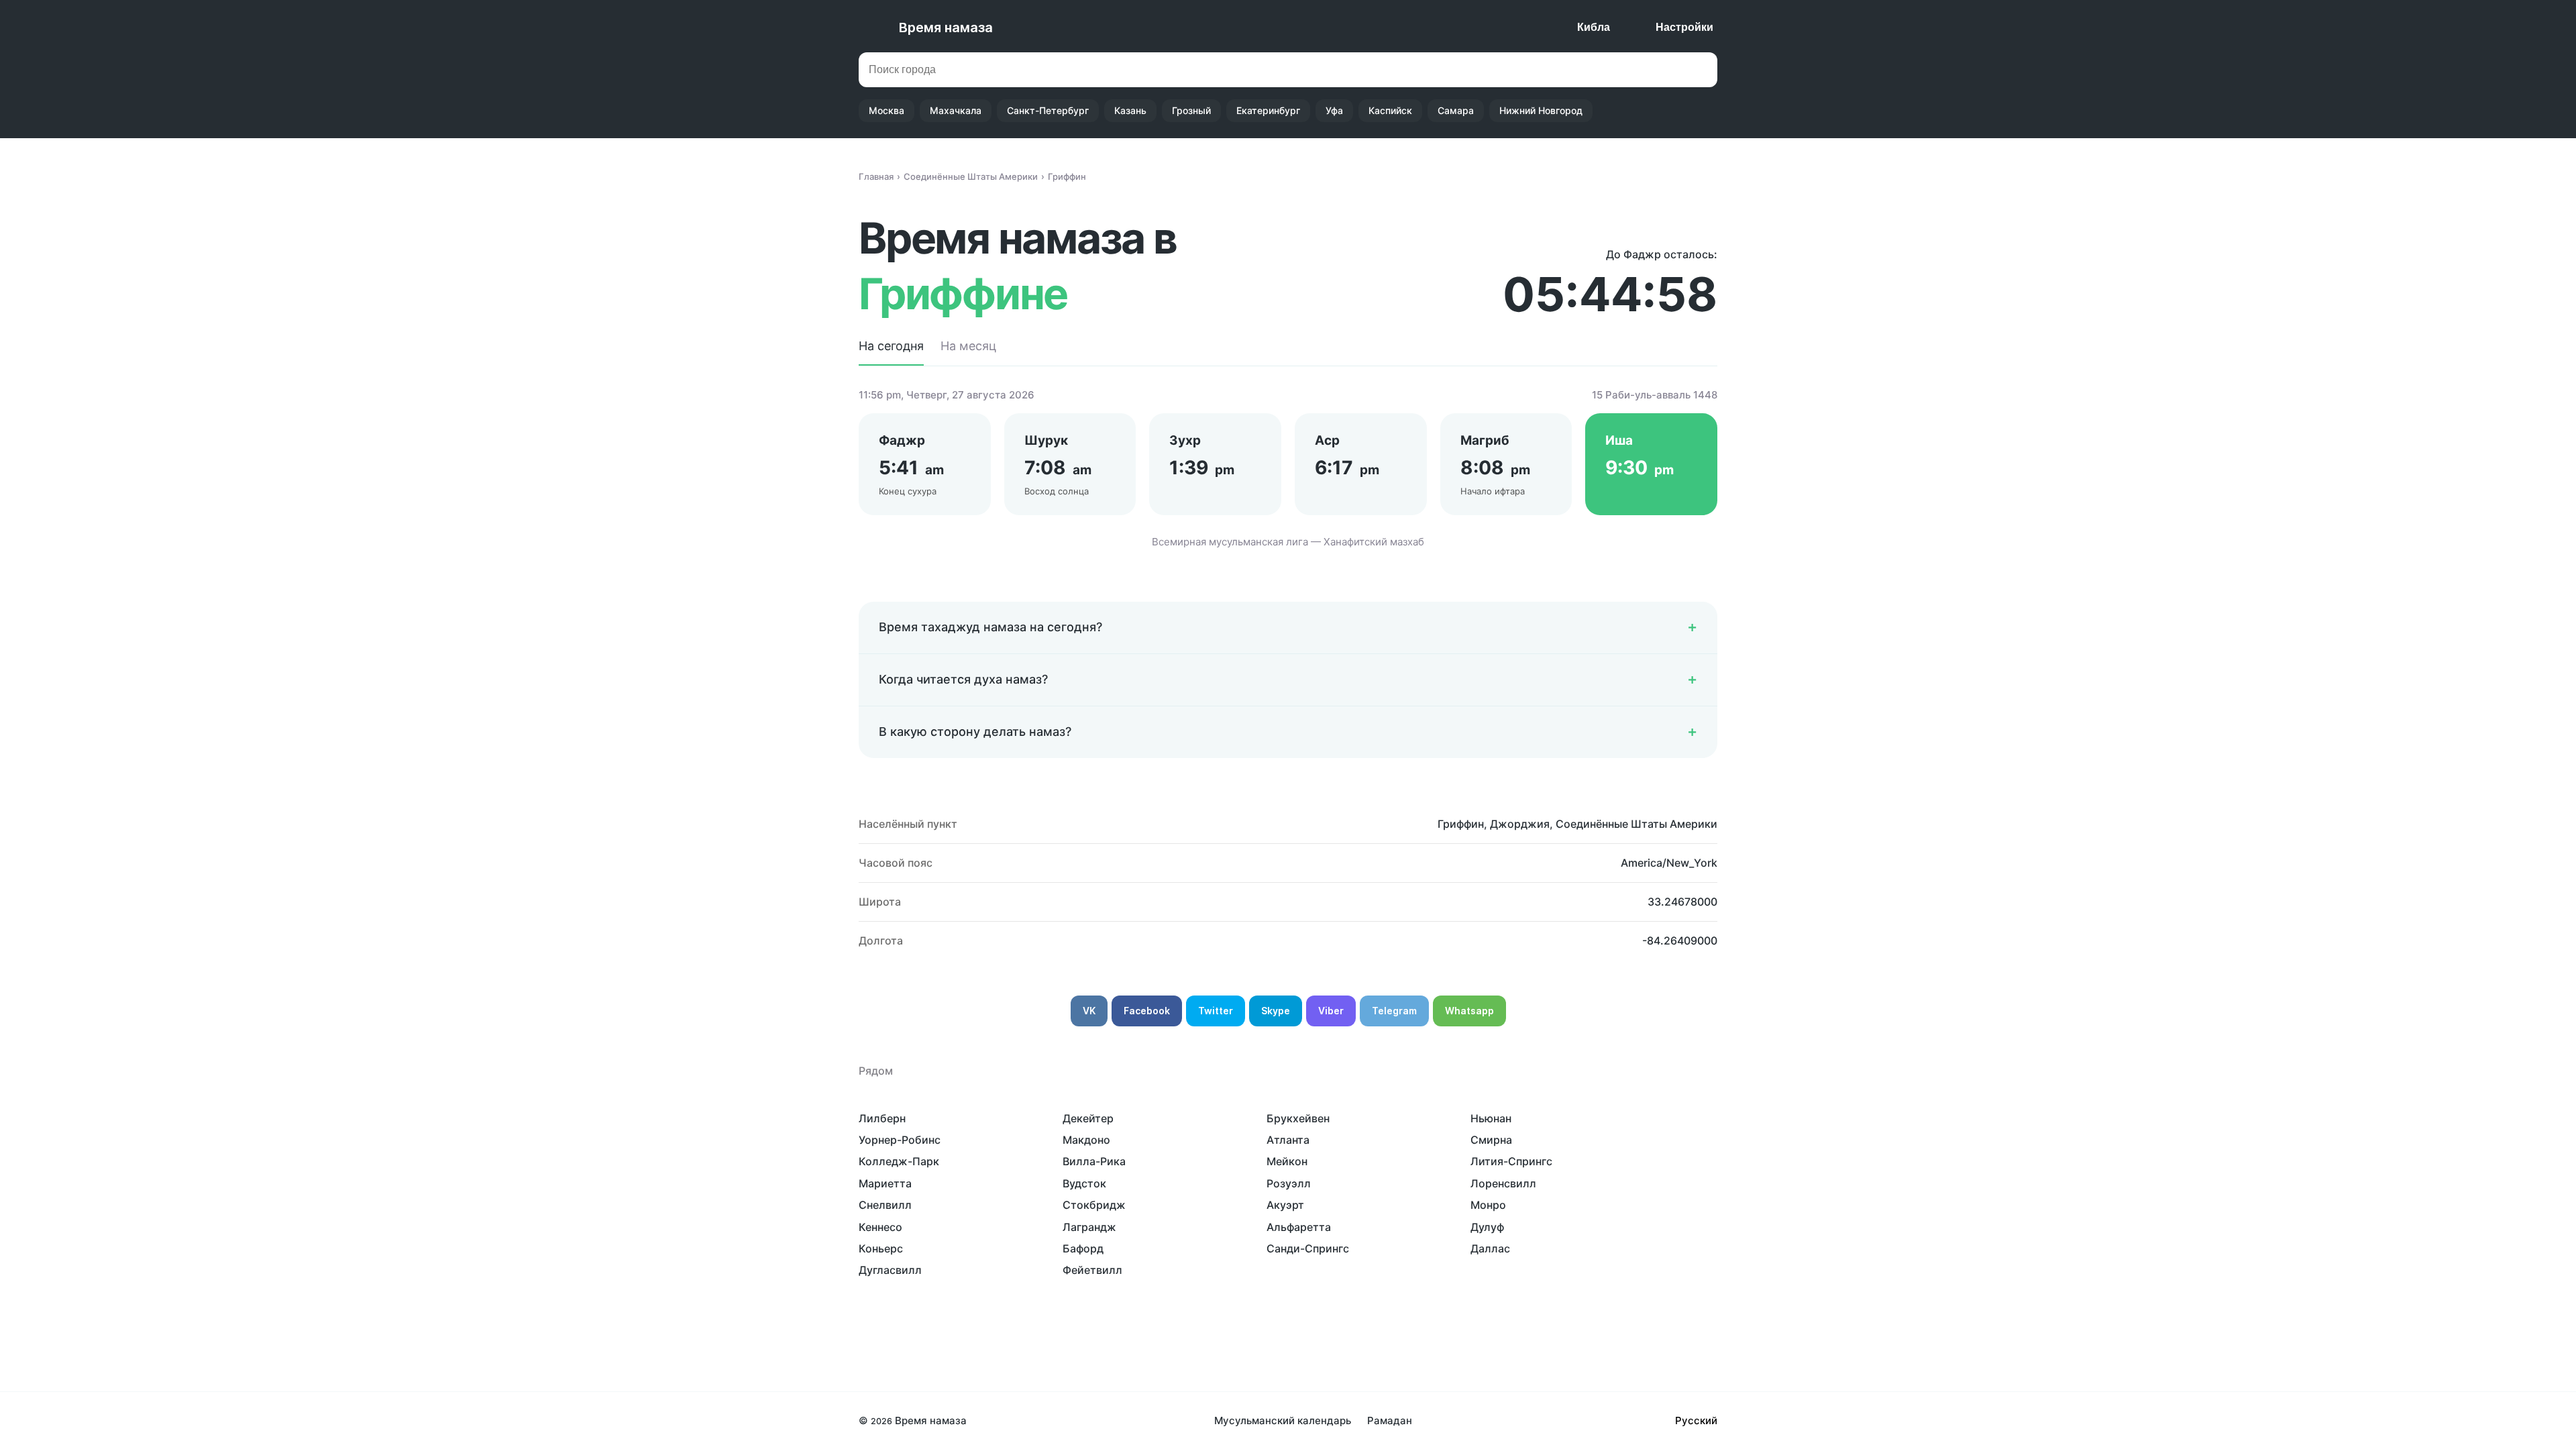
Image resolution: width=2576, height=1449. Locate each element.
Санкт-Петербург (1048, 110)
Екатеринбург (1268, 110)
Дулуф (1487, 1227)
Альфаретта (1299, 1227)
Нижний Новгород (1541, 110)
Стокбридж (1094, 1205)
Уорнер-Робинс (900, 1140)
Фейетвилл (1092, 1270)
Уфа (1334, 110)
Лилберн (882, 1118)
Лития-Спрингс (1511, 1161)
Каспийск (1390, 110)
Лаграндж (1089, 1227)
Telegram (1394, 1011)
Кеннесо (880, 1227)
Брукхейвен (1298, 1118)
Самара (1456, 110)
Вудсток (1084, 1183)
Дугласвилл (890, 1270)
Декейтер (1088, 1118)
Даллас (1490, 1248)
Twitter (1216, 1011)
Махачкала (956, 110)
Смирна (1491, 1140)
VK (1089, 1011)
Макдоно (1086, 1140)
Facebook (1147, 1011)
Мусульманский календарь (1283, 1420)
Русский (1696, 1420)
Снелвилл (885, 1205)
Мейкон (1287, 1161)
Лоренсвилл (1503, 1183)
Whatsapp (1469, 1011)
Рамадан (1390, 1420)
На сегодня (891, 346)
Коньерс (881, 1248)
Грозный (1191, 110)
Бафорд (1083, 1248)
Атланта (1288, 1140)
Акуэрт (1285, 1205)
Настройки (1684, 27)
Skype (1276, 1011)
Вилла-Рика (1094, 1161)
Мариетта (885, 1183)
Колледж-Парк (899, 1161)
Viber (1331, 1011)
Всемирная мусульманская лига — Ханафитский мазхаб (1288, 542)
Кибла (1594, 27)
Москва (887, 110)
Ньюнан (1491, 1118)
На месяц (968, 346)
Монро (1488, 1205)
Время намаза (946, 28)
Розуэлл (1289, 1183)
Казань (1130, 110)
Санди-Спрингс (1308, 1248)
